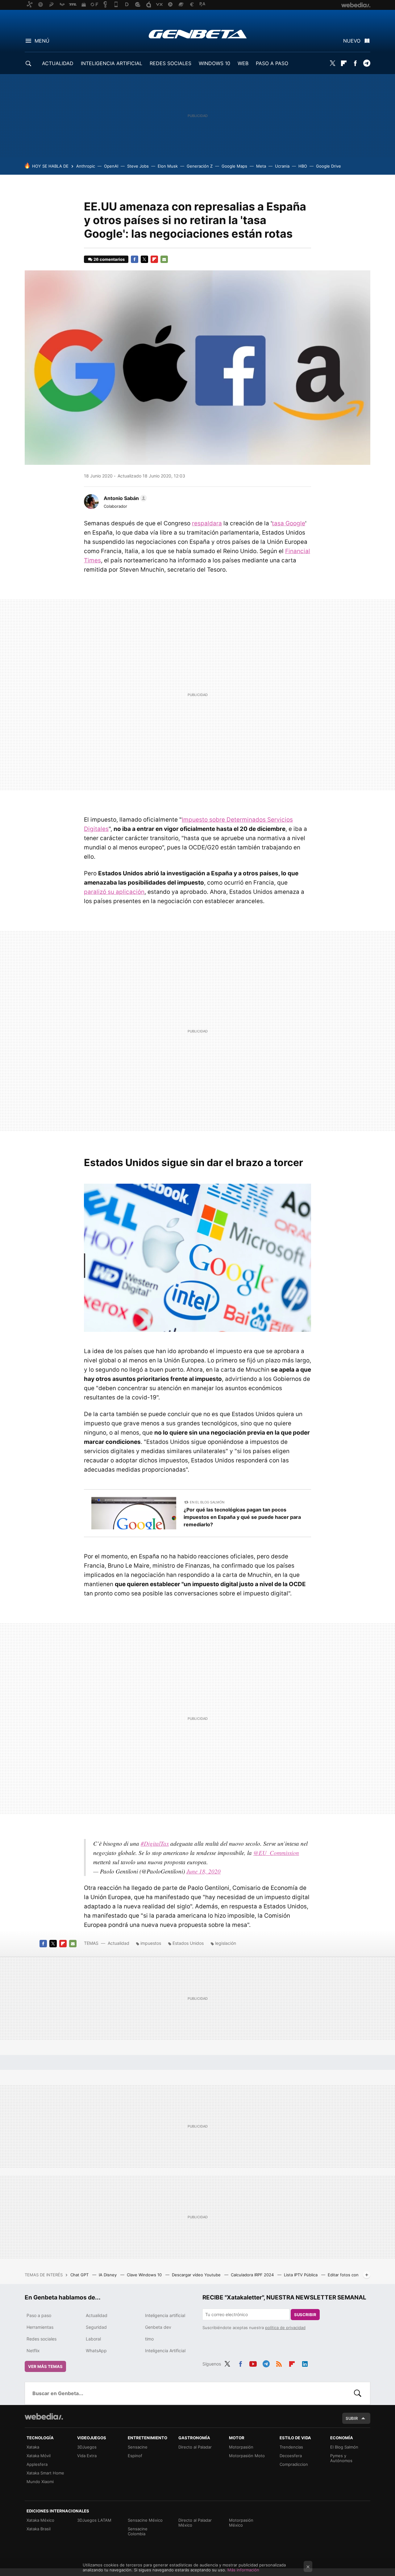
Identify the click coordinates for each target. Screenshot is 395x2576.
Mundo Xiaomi (40, 2482)
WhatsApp (96, 2351)
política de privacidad (285, 2328)
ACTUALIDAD (58, 63)
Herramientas (40, 2327)
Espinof (135, 2456)
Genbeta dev (158, 2327)
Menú (42, 41)
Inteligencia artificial (165, 2315)
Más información (243, 2570)
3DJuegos (87, 2447)
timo (149, 2339)
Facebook (355, 63)
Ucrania (282, 166)
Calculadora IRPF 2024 (253, 2275)
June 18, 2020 (204, 1871)
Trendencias (291, 2447)
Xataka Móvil (39, 2456)
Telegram (367, 63)
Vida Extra (87, 2456)
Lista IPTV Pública (301, 2275)
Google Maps (234, 166)
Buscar (358, 2393)
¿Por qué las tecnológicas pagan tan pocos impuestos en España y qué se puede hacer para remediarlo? (242, 1517)
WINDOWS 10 (214, 63)
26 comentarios (109, 259)
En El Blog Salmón (207, 1502)
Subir (352, 2418)
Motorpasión (241, 2447)
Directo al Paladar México (195, 2523)
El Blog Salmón (344, 2447)
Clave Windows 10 (145, 2275)
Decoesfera (291, 2456)
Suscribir (305, 2315)
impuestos (151, 1943)
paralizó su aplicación (114, 892)
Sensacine (138, 2447)
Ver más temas (45, 2366)
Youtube (253, 2363)
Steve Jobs (138, 166)
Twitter (332, 63)
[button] (124, 498)
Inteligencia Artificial (165, 2351)
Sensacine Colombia (138, 2531)
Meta (261, 166)
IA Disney (108, 2275)
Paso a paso (39, 2315)
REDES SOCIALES (170, 63)
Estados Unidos (188, 1943)
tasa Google (289, 523)
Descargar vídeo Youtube (197, 2275)
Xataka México (40, 2520)
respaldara (207, 523)
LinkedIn (305, 2363)
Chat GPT (80, 2275)
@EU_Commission (276, 1853)
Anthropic (86, 166)
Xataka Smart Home (45, 2473)
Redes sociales (42, 2339)
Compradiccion (294, 2464)
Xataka (33, 2447)
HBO (303, 166)
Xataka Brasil (39, 2529)
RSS (279, 2363)
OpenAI (111, 166)
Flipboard (344, 63)
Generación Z (200, 166)
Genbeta (198, 34)
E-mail (164, 259)
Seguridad (96, 2327)
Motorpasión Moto (247, 2456)
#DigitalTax (155, 1843)
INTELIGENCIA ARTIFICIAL (112, 63)
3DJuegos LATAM (94, 2520)
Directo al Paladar (195, 2447)
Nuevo (352, 41)
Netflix (33, 2351)
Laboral (93, 2339)
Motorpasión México (241, 2523)
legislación (226, 1943)
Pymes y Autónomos (341, 2458)
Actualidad (118, 1943)
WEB (243, 63)
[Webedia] (44, 2416)
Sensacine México (145, 2520)
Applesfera (37, 2464)
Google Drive (328, 166)
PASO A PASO (272, 63)
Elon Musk (168, 166)
